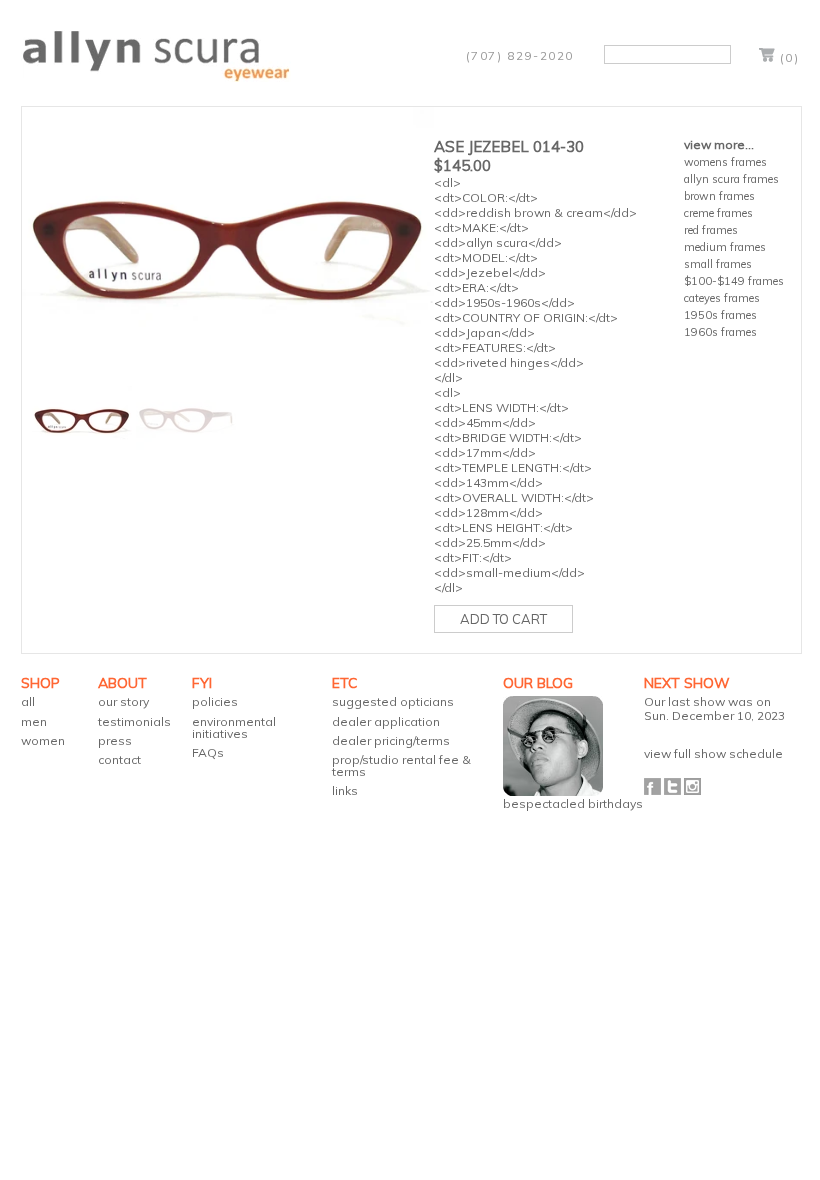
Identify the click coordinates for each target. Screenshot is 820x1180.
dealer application (386, 721)
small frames (718, 264)
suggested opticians (393, 701)
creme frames (718, 213)
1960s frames (720, 332)
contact (119, 759)
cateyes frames (722, 298)
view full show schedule (713, 753)
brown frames (719, 196)
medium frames (725, 247)
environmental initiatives (234, 727)
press (115, 740)
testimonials (134, 721)
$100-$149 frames (734, 281)
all (28, 701)
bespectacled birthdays (573, 803)
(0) (790, 57)
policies (215, 701)
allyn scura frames (731, 179)
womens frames (725, 162)
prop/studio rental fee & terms (401, 765)
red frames (711, 230)
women (43, 740)
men (34, 721)
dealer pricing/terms (391, 740)
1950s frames (720, 315)
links (345, 790)
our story (123, 701)
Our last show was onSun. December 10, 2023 (714, 708)
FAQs (208, 752)
